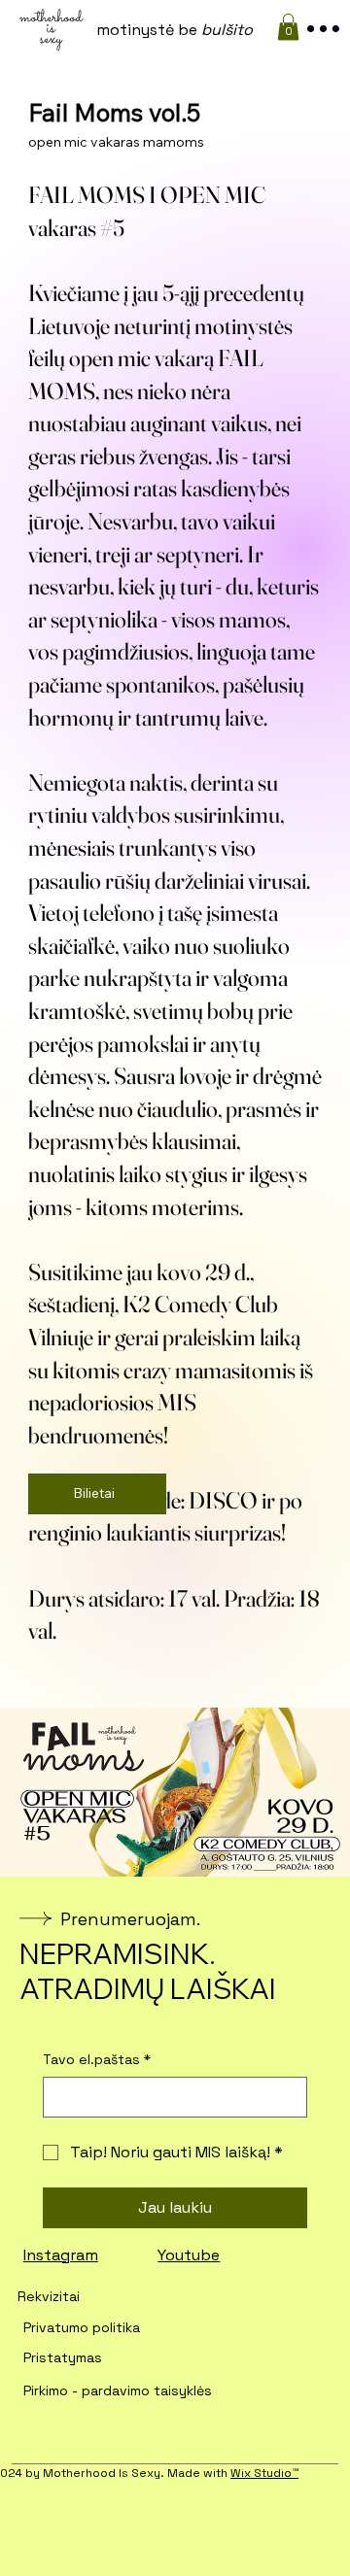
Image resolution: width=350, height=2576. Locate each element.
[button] (288, 27)
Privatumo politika (82, 2327)
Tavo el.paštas (97, 2059)
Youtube (189, 2255)
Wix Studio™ (264, 2473)
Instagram (61, 2255)
